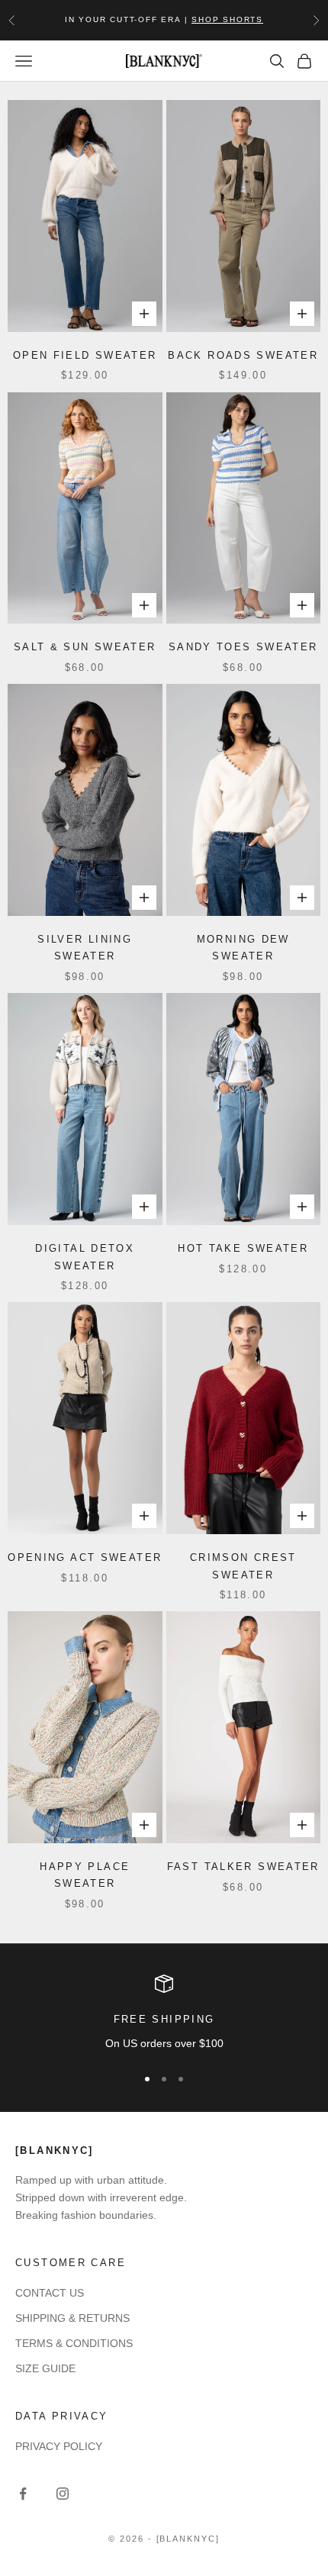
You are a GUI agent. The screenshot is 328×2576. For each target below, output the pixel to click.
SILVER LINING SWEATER (85, 948)
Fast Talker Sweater (243, 1867)
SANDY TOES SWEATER (243, 647)
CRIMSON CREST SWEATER (243, 1566)
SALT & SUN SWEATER (85, 647)
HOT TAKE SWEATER (243, 1248)
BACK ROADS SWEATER (243, 355)
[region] (164, 2013)
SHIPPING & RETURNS (72, 2318)
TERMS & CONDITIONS (74, 2343)
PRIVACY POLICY (59, 2446)
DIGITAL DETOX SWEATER (85, 1257)
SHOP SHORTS (227, 19)
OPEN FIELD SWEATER (85, 355)
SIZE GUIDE (45, 2368)
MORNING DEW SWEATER (243, 948)
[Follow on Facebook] (23, 2494)
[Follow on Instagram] (63, 2494)
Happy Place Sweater (85, 1875)
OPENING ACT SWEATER (85, 1557)
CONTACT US (50, 2293)
